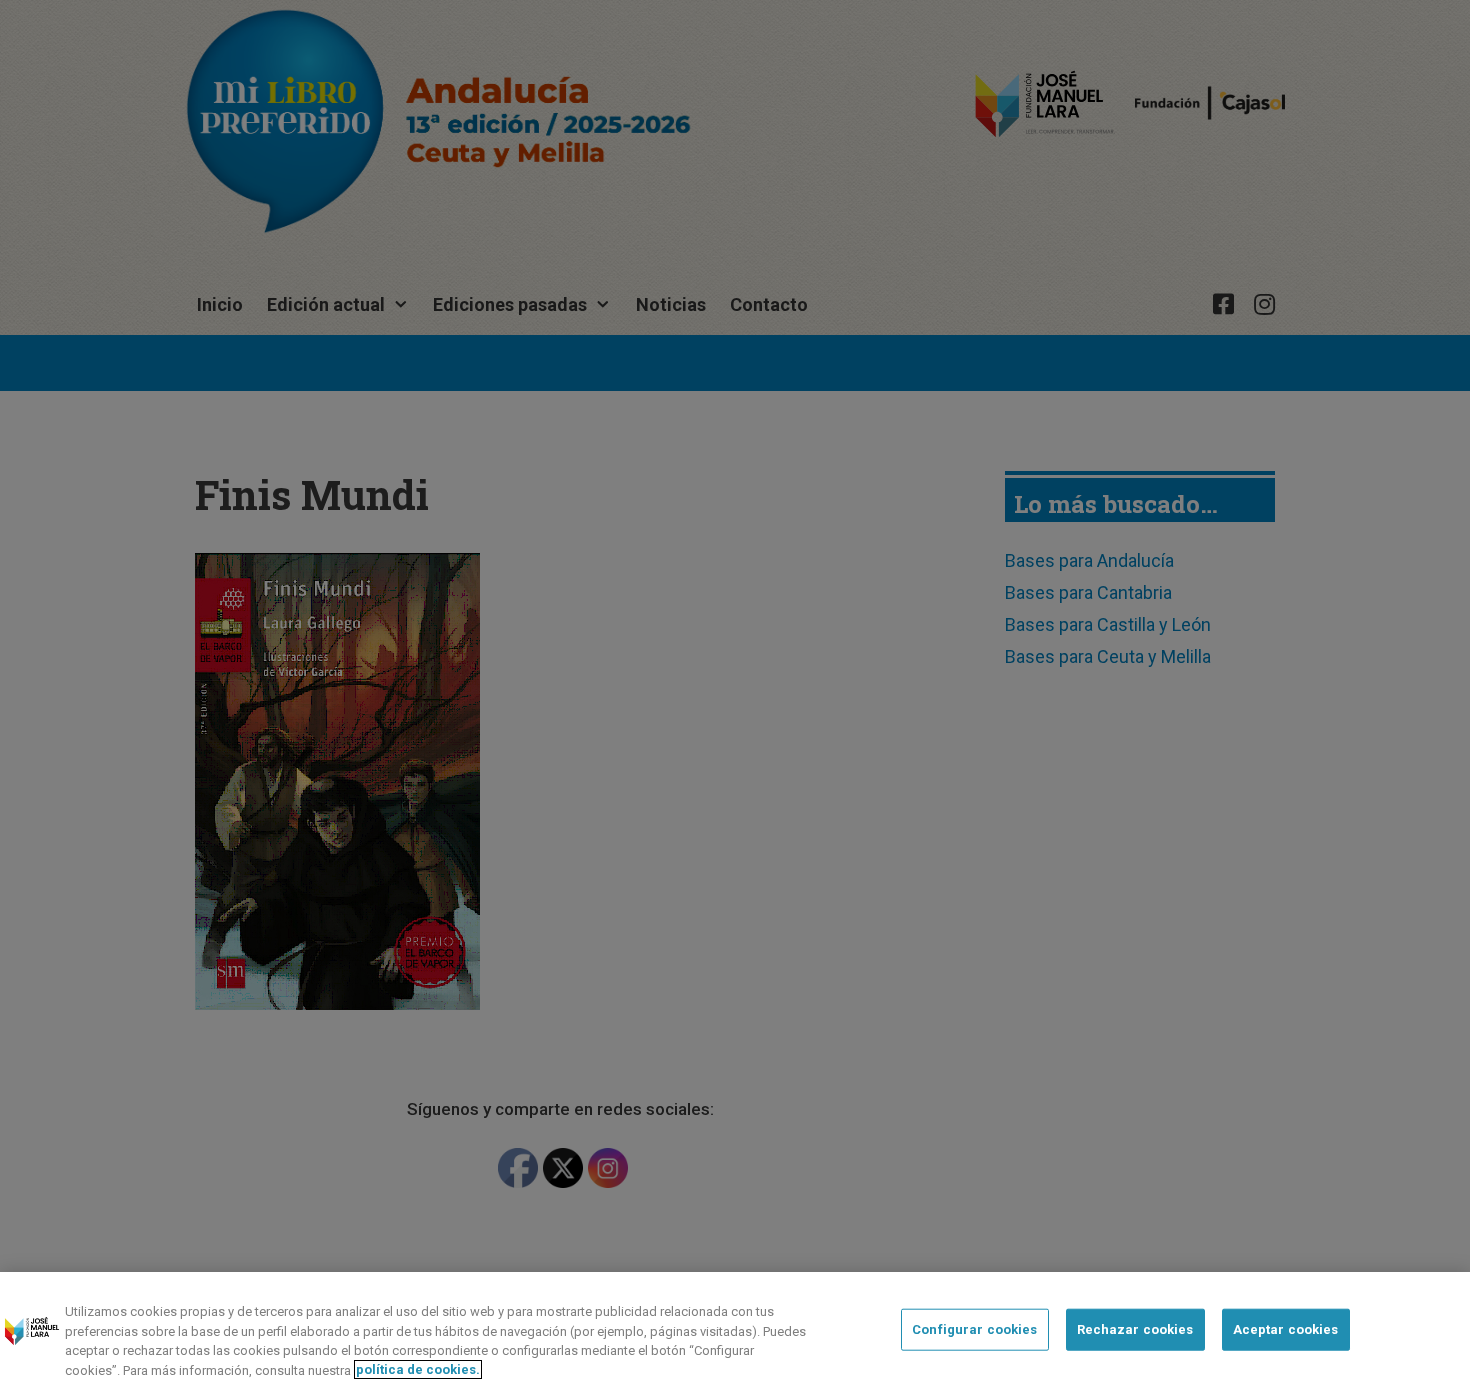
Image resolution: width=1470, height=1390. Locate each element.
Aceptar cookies (1286, 1329)
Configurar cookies (974, 1329)
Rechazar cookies (1135, 1329)
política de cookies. (418, 1369)
